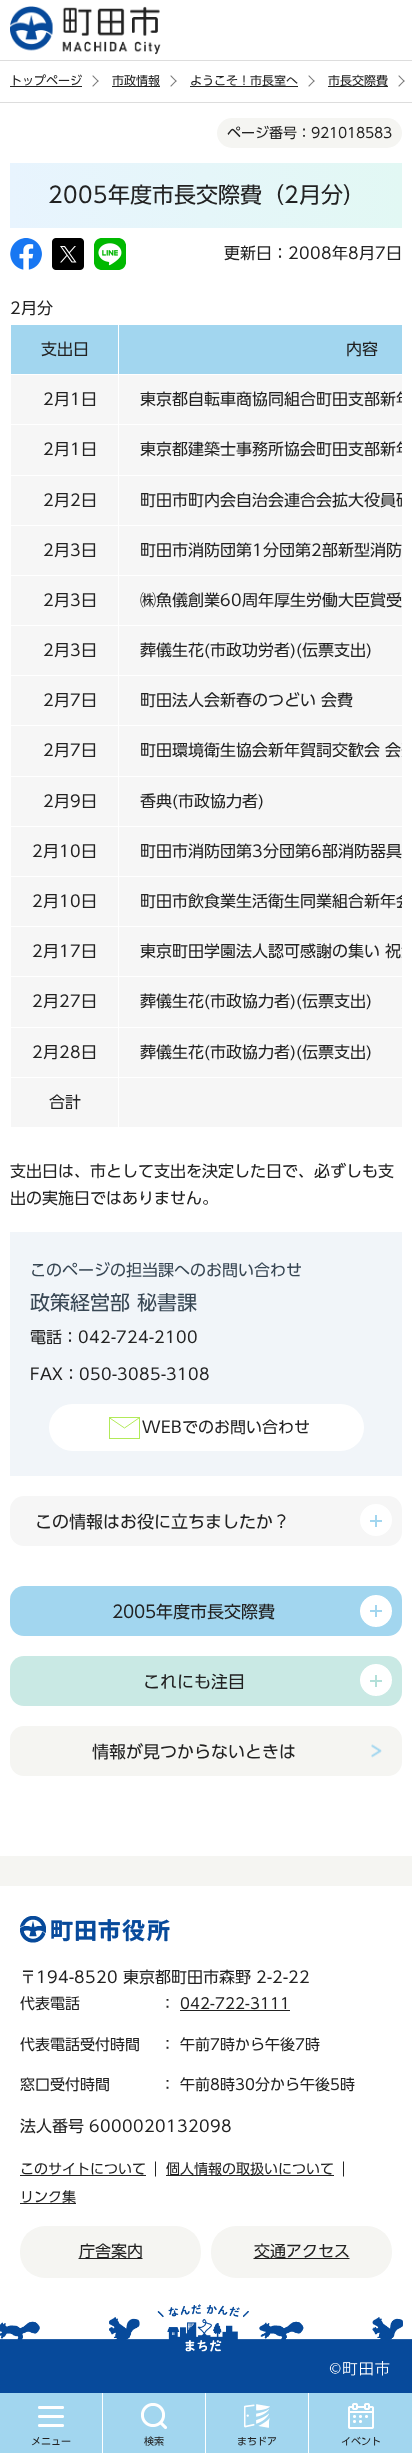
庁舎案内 (111, 2251)
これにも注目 (194, 1681)
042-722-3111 (235, 2003)
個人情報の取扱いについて (250, 2169)
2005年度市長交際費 (193, 1611)
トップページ (46, 80)
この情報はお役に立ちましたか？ (162, 1521)
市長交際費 (358, 80)
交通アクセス (302, 2251)
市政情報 (136, 80)
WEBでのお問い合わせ (226, 1427)
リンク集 (48, 2197)
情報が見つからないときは (194, 1751)
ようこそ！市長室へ (244, 80)
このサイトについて (83, 2169)
